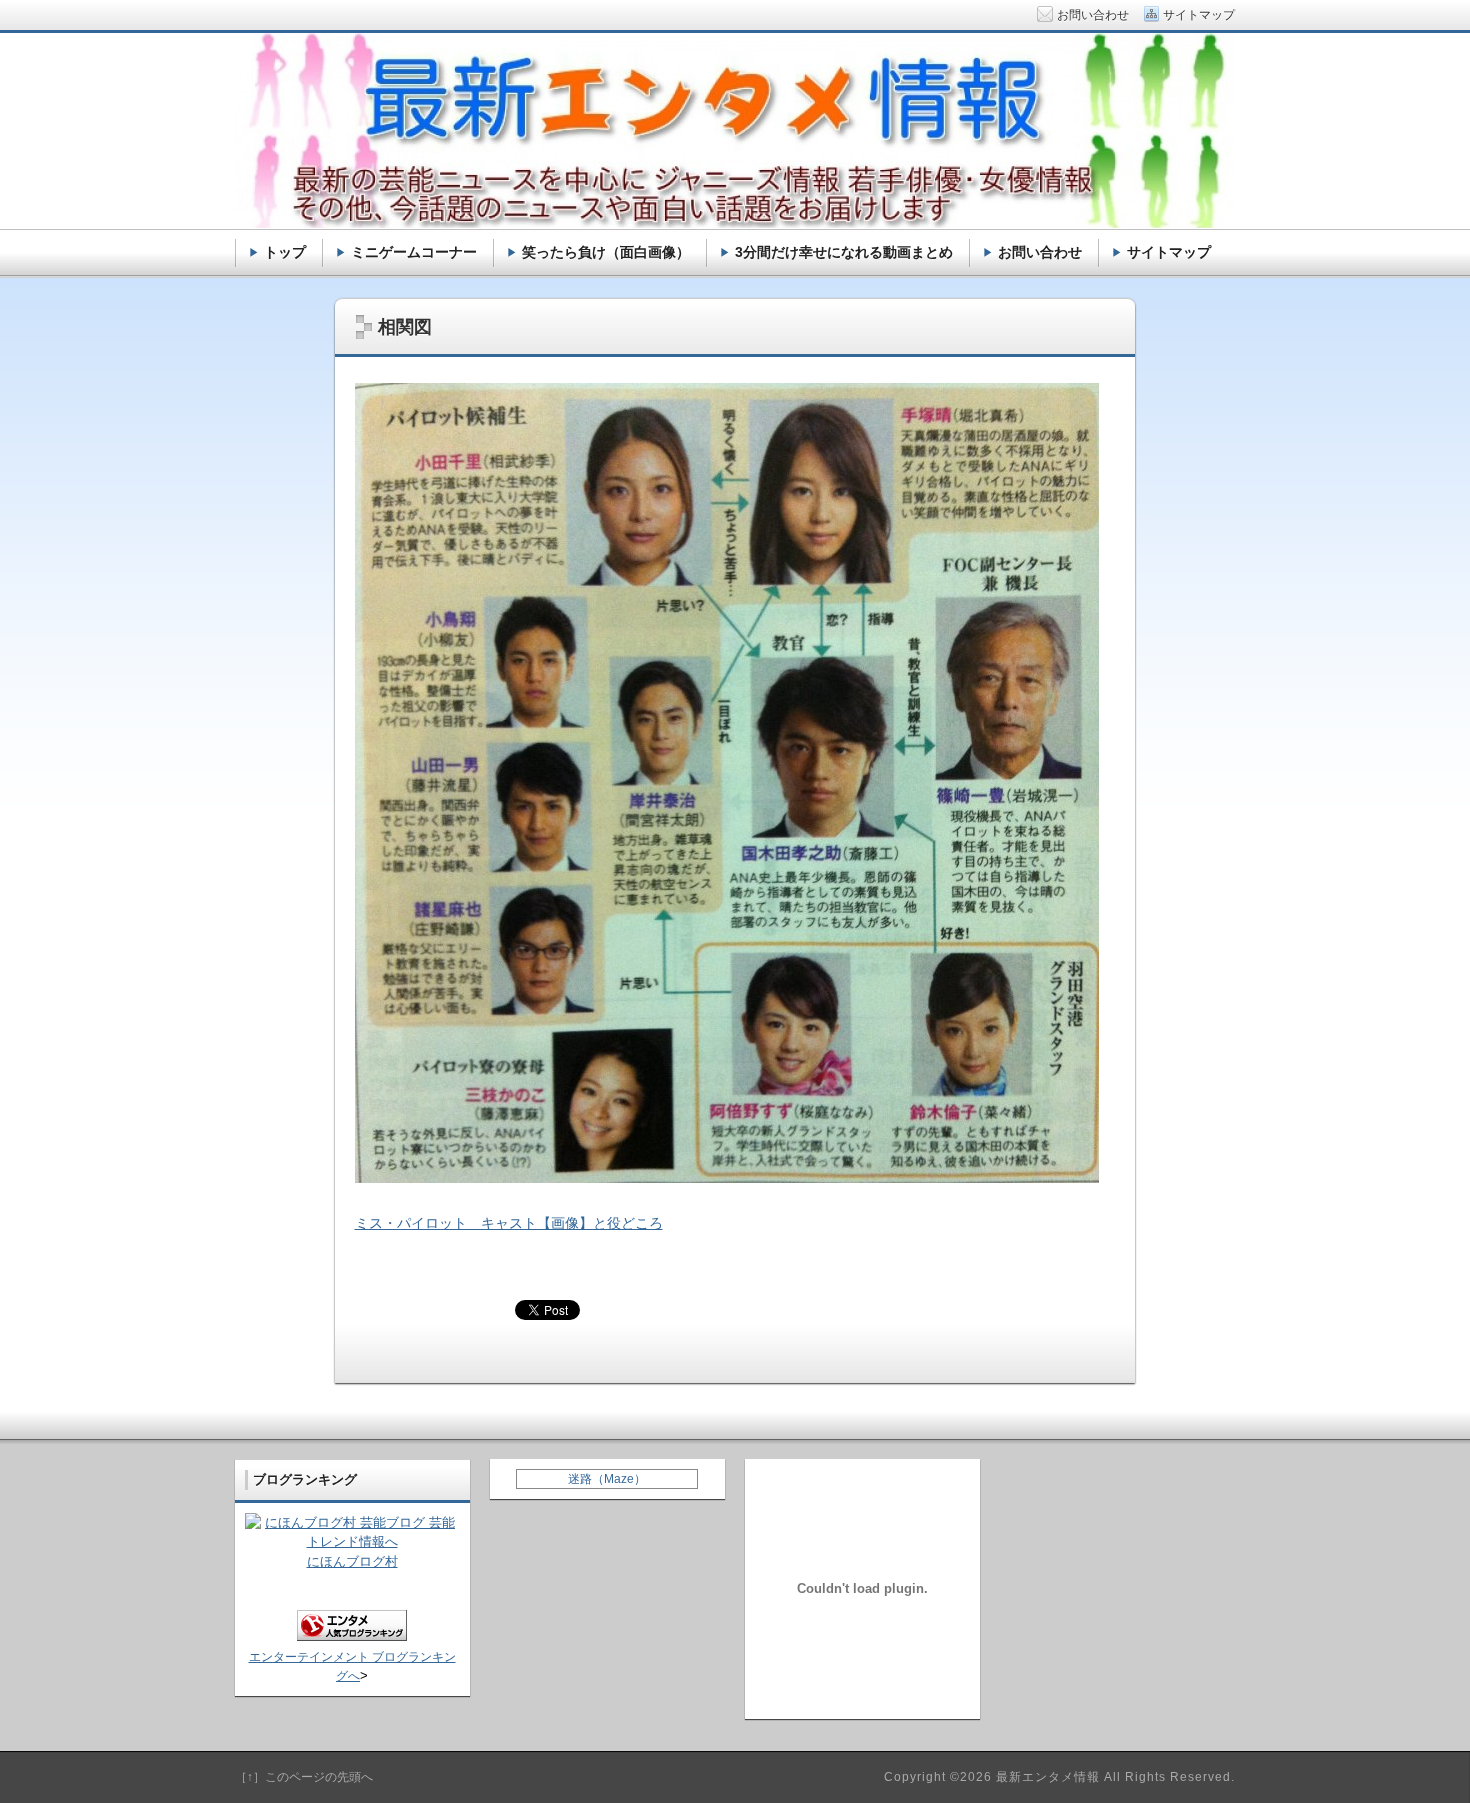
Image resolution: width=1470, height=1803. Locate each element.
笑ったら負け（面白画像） (606, 252)
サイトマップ (1169, 252)
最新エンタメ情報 (1048, 1777)
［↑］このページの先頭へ (304, 1777)
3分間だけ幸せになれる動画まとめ (844, 252)
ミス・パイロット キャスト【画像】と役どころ (509, 1223)
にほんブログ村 (352, 1561)
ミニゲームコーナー (414, 252)
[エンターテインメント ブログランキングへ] (352, 1636)
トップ (285, 252)
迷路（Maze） (607, 1479)
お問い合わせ (1040, 252)
